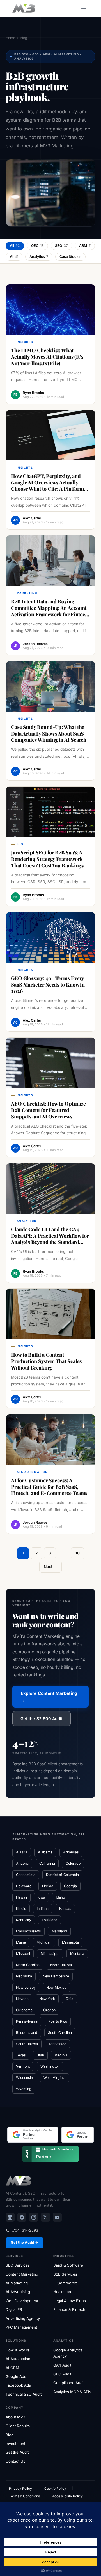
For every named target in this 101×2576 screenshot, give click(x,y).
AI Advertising (18, 2292)
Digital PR (14, 2309)
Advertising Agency (23, 2318)
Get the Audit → (25, 2242)
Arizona (22, 1863)
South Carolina (60, 2033)
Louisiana (50, 1920)
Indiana (43, 1909)
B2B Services (65, 2274)
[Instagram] (34, 2217)
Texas (21, 2055)
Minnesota (70, 1942)
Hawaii (21, 1897)
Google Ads (16, 2376)
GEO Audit (62, 2374)
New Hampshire (56, 1976)
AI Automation (18, 2359)
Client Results (18, 2426)
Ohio (69, 1999)
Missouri (23, 1954)
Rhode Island (27, 2033)
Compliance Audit (69, 2383)
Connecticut (26, 1875)
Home (10, 38)
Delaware (24, 1886)
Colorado (73, 1863)
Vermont (23, 2066)
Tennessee (57, 2044)
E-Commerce (65, 2283)
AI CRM (12, 2368)
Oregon (49, 2010)
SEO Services (18, 2265)
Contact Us (15, 2461)
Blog (10, 2435)
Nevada (22, 1999)
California (47, 1863)
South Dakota (27, 2044)
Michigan (44, 1942)
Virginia (61, 2055)
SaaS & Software (68, 2265)
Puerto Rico (58, 2021)
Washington (50, 2066)
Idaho (60, 1897)
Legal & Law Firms (70, 2301)
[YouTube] (57, 2217)
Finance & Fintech (69, 2309)
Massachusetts (28, 1931)
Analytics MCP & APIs (72, 2392)
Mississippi (50, 1954)
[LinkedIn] (10, 2217)
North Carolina (28, 1965)
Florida (48, 1886)
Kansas (65, 1909)
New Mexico (56, 1987)
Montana (77, 1954)
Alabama (45, 1852)
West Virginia (54, 2078)
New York (47, 1999)
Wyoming (24, 2089)
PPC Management (21, 2327)
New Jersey (26, 1987)
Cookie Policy (55, 2488)
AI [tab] (14, 257)
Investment (15, 2444)
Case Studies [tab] (70, 257)
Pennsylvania (27, 2021)
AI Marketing (17, 2283)
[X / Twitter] (45, 2217)
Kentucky (24, 1920)
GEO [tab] (37, 246)
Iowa (41, 1897)
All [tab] (15, 246)
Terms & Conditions (24, 2496)
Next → (50, 1567)
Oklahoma (24, 2010)
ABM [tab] (85, 246)
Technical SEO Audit (24, 2394)
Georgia (70, 1886)
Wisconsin (24, 2078)
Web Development (22, 2301)
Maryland (59, 1931)
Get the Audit (17, 2452)
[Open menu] (83, 8)
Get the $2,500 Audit (42, 1719)
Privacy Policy (20, 2488)
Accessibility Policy (67, 2496)
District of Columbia (62, 1875)
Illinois (21, 1909)
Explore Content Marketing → (49, 1697)
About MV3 (15, 2417)
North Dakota (61, 1965)
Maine (21, 1942)
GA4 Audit (62, 2365)
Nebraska (24, 1976)
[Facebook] (22, 2217)
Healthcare (63, 2292)
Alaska (22, 1852)
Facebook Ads (18, 2385)
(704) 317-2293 (25, 2230)
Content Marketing (22, 2274)
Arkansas (71, 1852)
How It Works (17, 2350)
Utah (40, 2055)
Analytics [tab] (39, 257)
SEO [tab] (61, 246)
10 (78, 1553)
